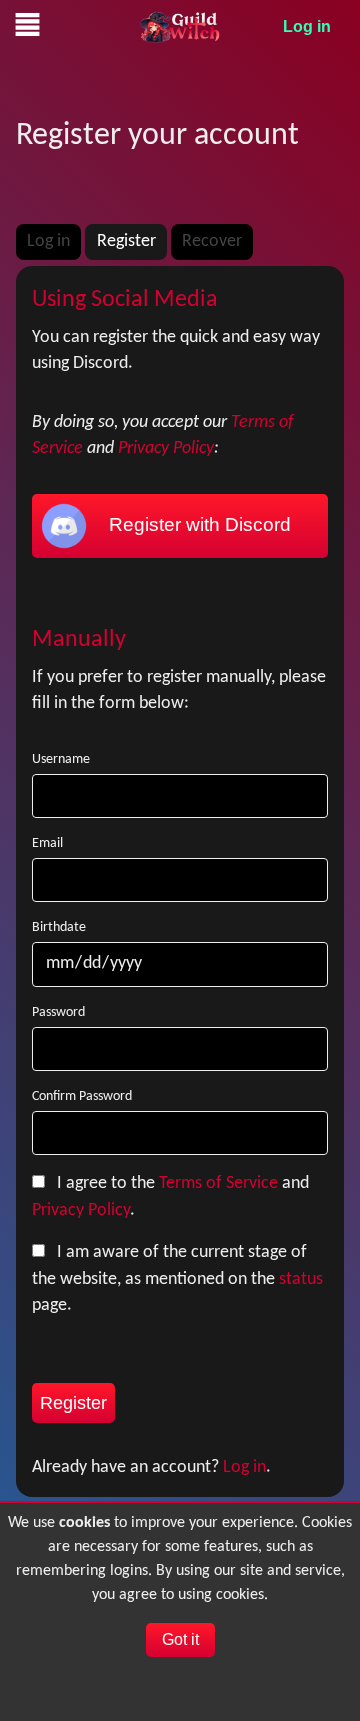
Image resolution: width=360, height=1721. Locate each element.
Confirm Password (82, 1096)
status (301, 1279)
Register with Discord (197, 524)
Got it (180, 1639)
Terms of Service (218, 1183)
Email (47, 843)
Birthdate (59, 927)
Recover (212, 241)
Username (61, 759)
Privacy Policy (166, 448)
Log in (307, 26)
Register (126, 241)
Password (58, 1012)
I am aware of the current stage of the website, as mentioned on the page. (177, 1279)
